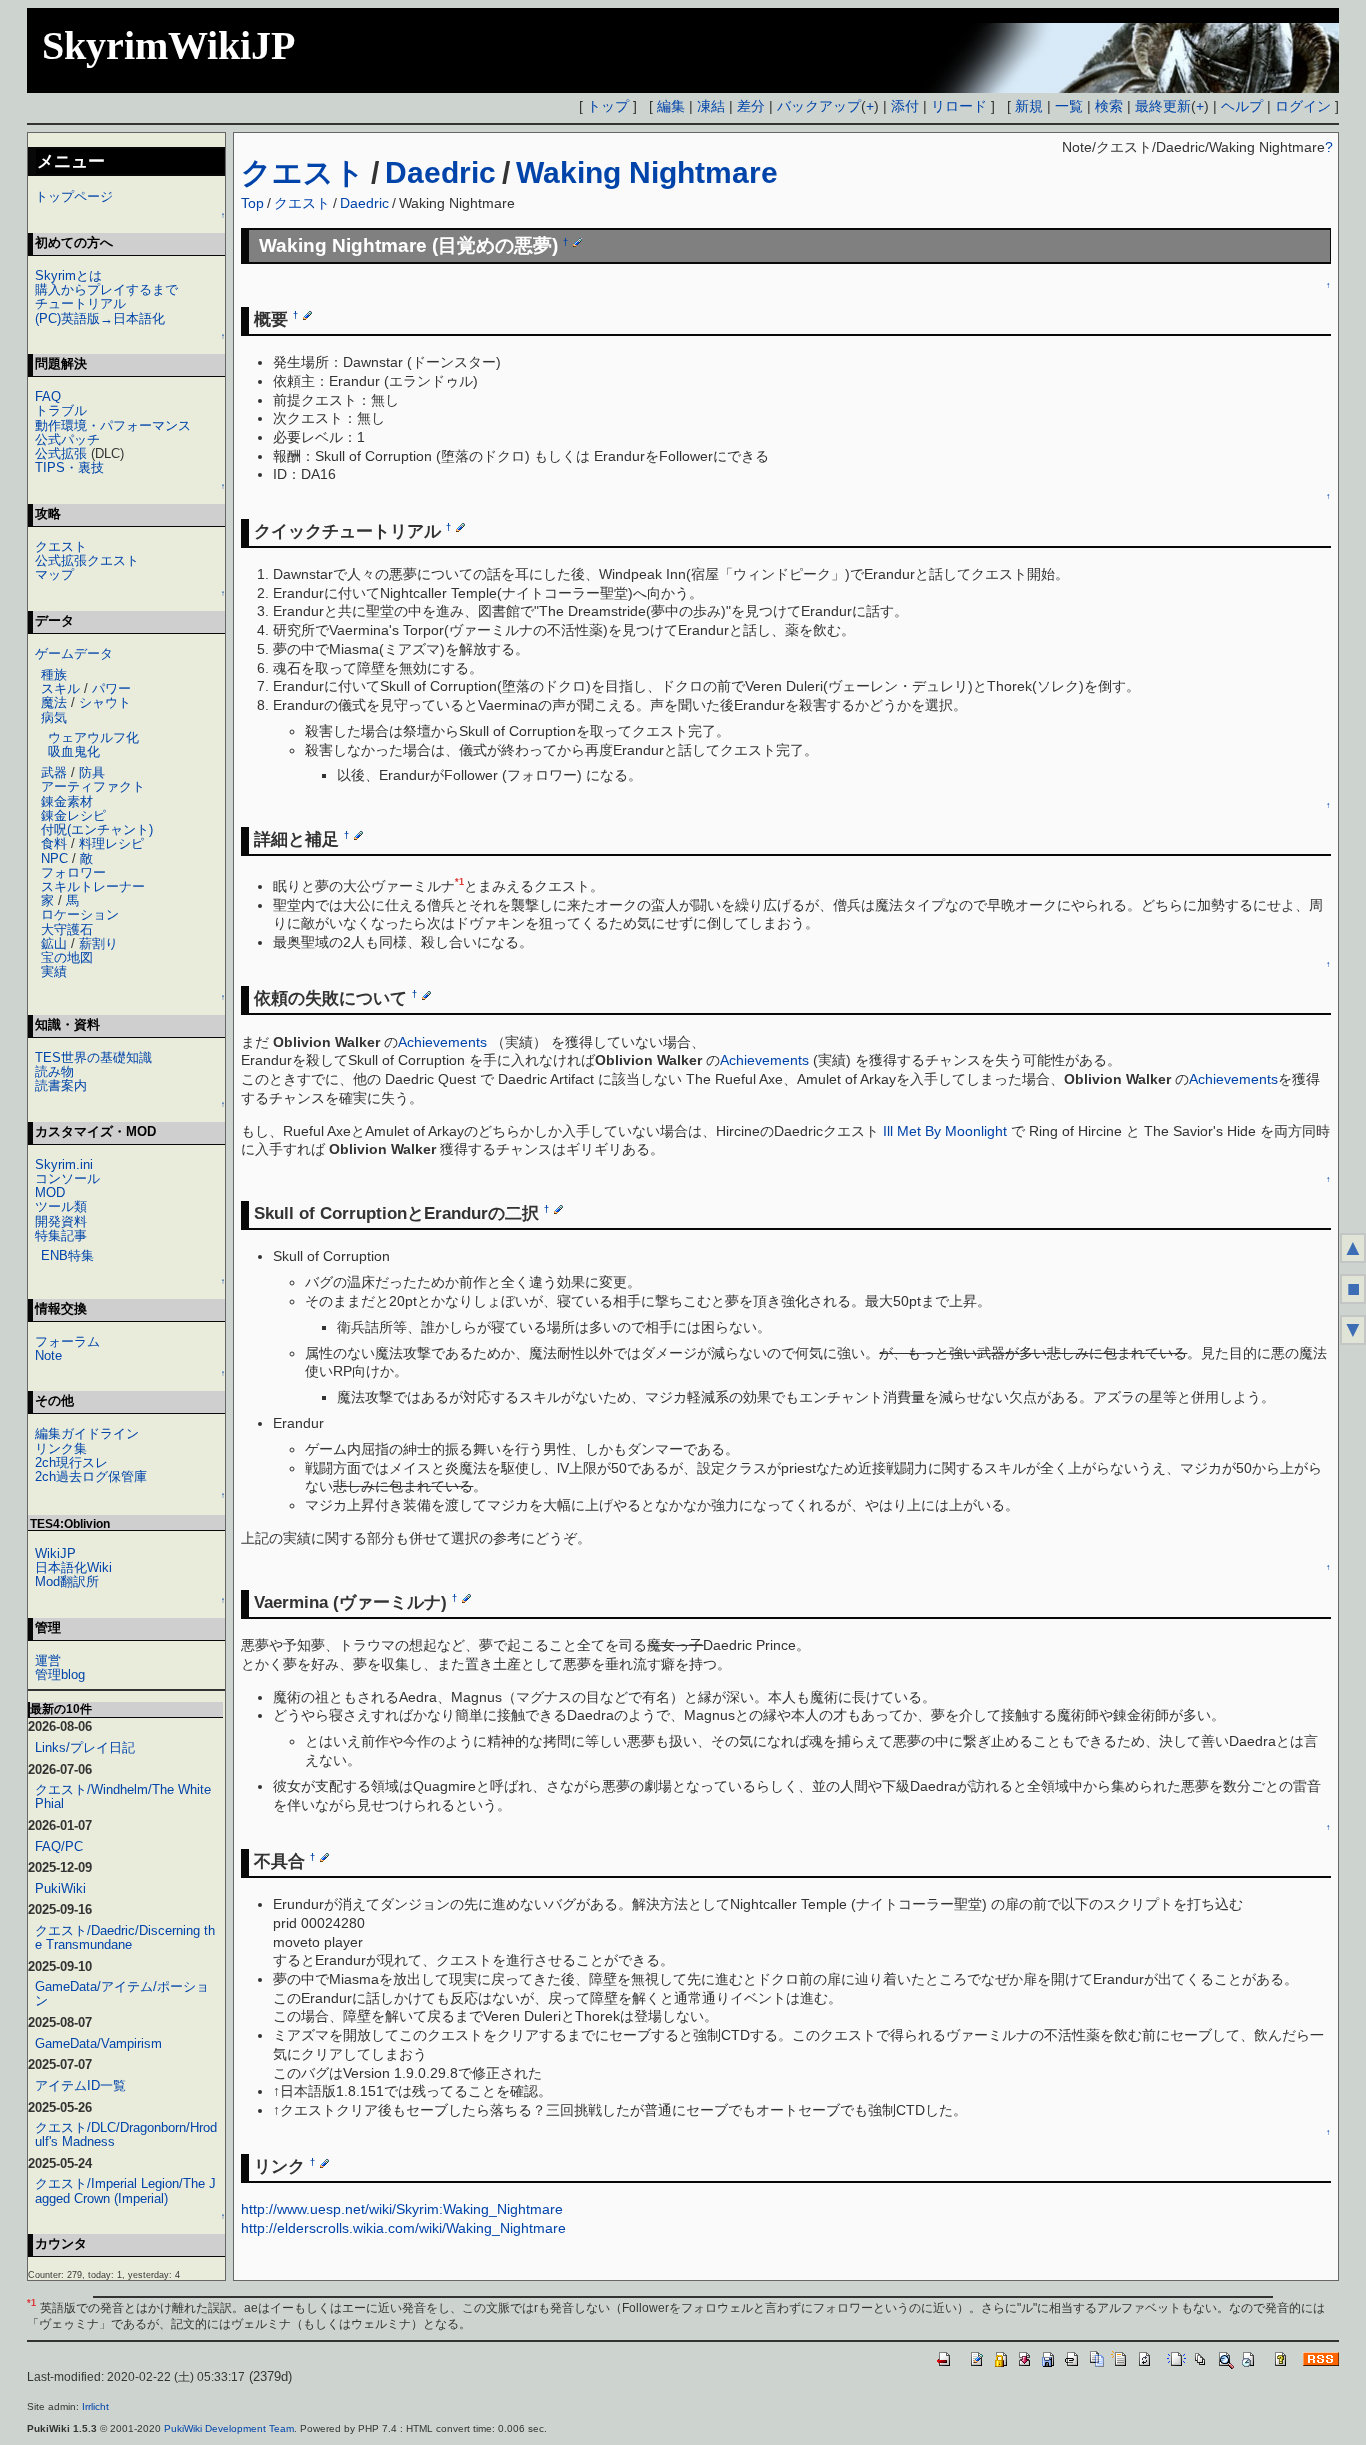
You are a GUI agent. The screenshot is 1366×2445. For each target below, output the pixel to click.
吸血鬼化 (74, 751)
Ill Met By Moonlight (945, 1131)
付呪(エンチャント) (97, 829)
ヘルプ (1242, 106)
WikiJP (55, 1553)
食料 (54, 843)
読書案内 (61, 1085)
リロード (959, 106)
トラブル (61, 410)
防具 (92, 772)
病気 (54, 717)
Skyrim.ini (64, 1164)
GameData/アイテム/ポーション (122, 1993)
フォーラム (67, 1341)
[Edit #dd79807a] (577, 242)
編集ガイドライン (87, 1433)
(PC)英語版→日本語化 (100, 318)
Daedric (440, 172)
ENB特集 (67, 1255)
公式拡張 (61, 453)
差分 (751, 106)
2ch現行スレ (71, 1462)
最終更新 (1163, 106)
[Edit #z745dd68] (460, 527)
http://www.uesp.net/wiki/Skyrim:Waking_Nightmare (402, 2209)
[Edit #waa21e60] (558, 1209)
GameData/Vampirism (98, 2043)
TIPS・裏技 (69, 467)
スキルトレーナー (93, 886)
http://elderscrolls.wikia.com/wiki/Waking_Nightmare (403, 2228)
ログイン (1303, 106)
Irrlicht (95, 2406)
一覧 (1069, 106)
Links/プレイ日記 (85, 1747)
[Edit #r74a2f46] (426, 994)
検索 (1109, 106)
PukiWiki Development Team (229, 2428)
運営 (48, 1660)
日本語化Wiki (73, 1567)
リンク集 (61, 1448)
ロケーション (80, 914)
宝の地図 (67, 957)
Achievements (442, 1042)
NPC (54, 858)
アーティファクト (93, 786)
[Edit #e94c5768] (466, 1598)
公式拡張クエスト (87, 560)
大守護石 (67, 929)
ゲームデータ (74, 653)
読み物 (54, 1071)
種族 (54, 674)
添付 (905, 106)
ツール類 (61, 1206)
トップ (608, 106)
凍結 (711, 106)
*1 (459, 882)
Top (252, 203)
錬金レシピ (73, 815)
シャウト (105, 702)
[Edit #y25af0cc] (358, 835)
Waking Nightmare (647, 172)
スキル (60, 688)
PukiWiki (60, 1888)
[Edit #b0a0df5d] (307, 315)
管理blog (60, 1674)
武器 (54, 772)
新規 (1029, 106)
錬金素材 (67, 801)
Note (48, 1355)
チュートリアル (80, 303)
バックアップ (819, 106)
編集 (671, 106)
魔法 (54, 702)
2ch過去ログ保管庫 (91, 1476)
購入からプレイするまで (106, 289)
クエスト (303, 172)
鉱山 (54, 943)
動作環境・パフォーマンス (113, 425)
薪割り (98, 943)
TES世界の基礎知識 (93, 1057)
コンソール (67, 1178)
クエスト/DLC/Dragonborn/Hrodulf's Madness (126, 2134)
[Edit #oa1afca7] (324, 1857)
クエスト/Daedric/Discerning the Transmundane (125, 1937)
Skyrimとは (68, 275)
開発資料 (61, 1221)
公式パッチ (67, 439)
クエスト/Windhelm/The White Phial (123, 1796)
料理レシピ (111, 843)
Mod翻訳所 (67, 1581)
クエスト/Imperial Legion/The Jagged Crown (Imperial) (125, 2190)
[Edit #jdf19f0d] (324, 2162)
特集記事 (61, 1235)
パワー (111, 688)
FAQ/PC (59, 1846)
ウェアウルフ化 (93, 737)
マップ (54, 574)
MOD (50, 1192)
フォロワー (73, 872)
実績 (54, 971)
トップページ (74, 196)
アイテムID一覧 (80, 2085)
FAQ (48, 396)
